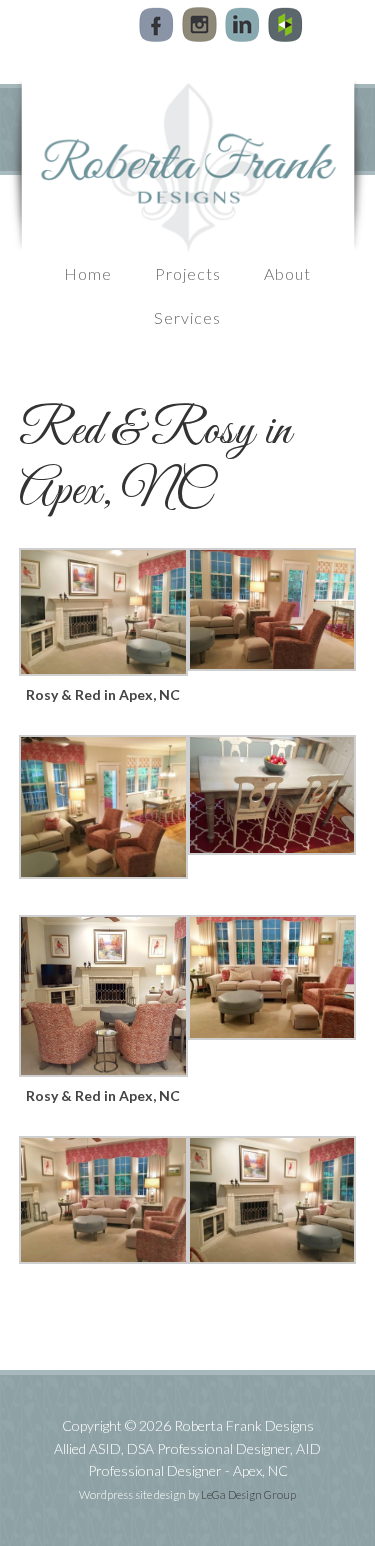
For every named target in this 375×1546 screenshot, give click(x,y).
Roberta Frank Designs (187, 167)
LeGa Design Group (248, 1494)
